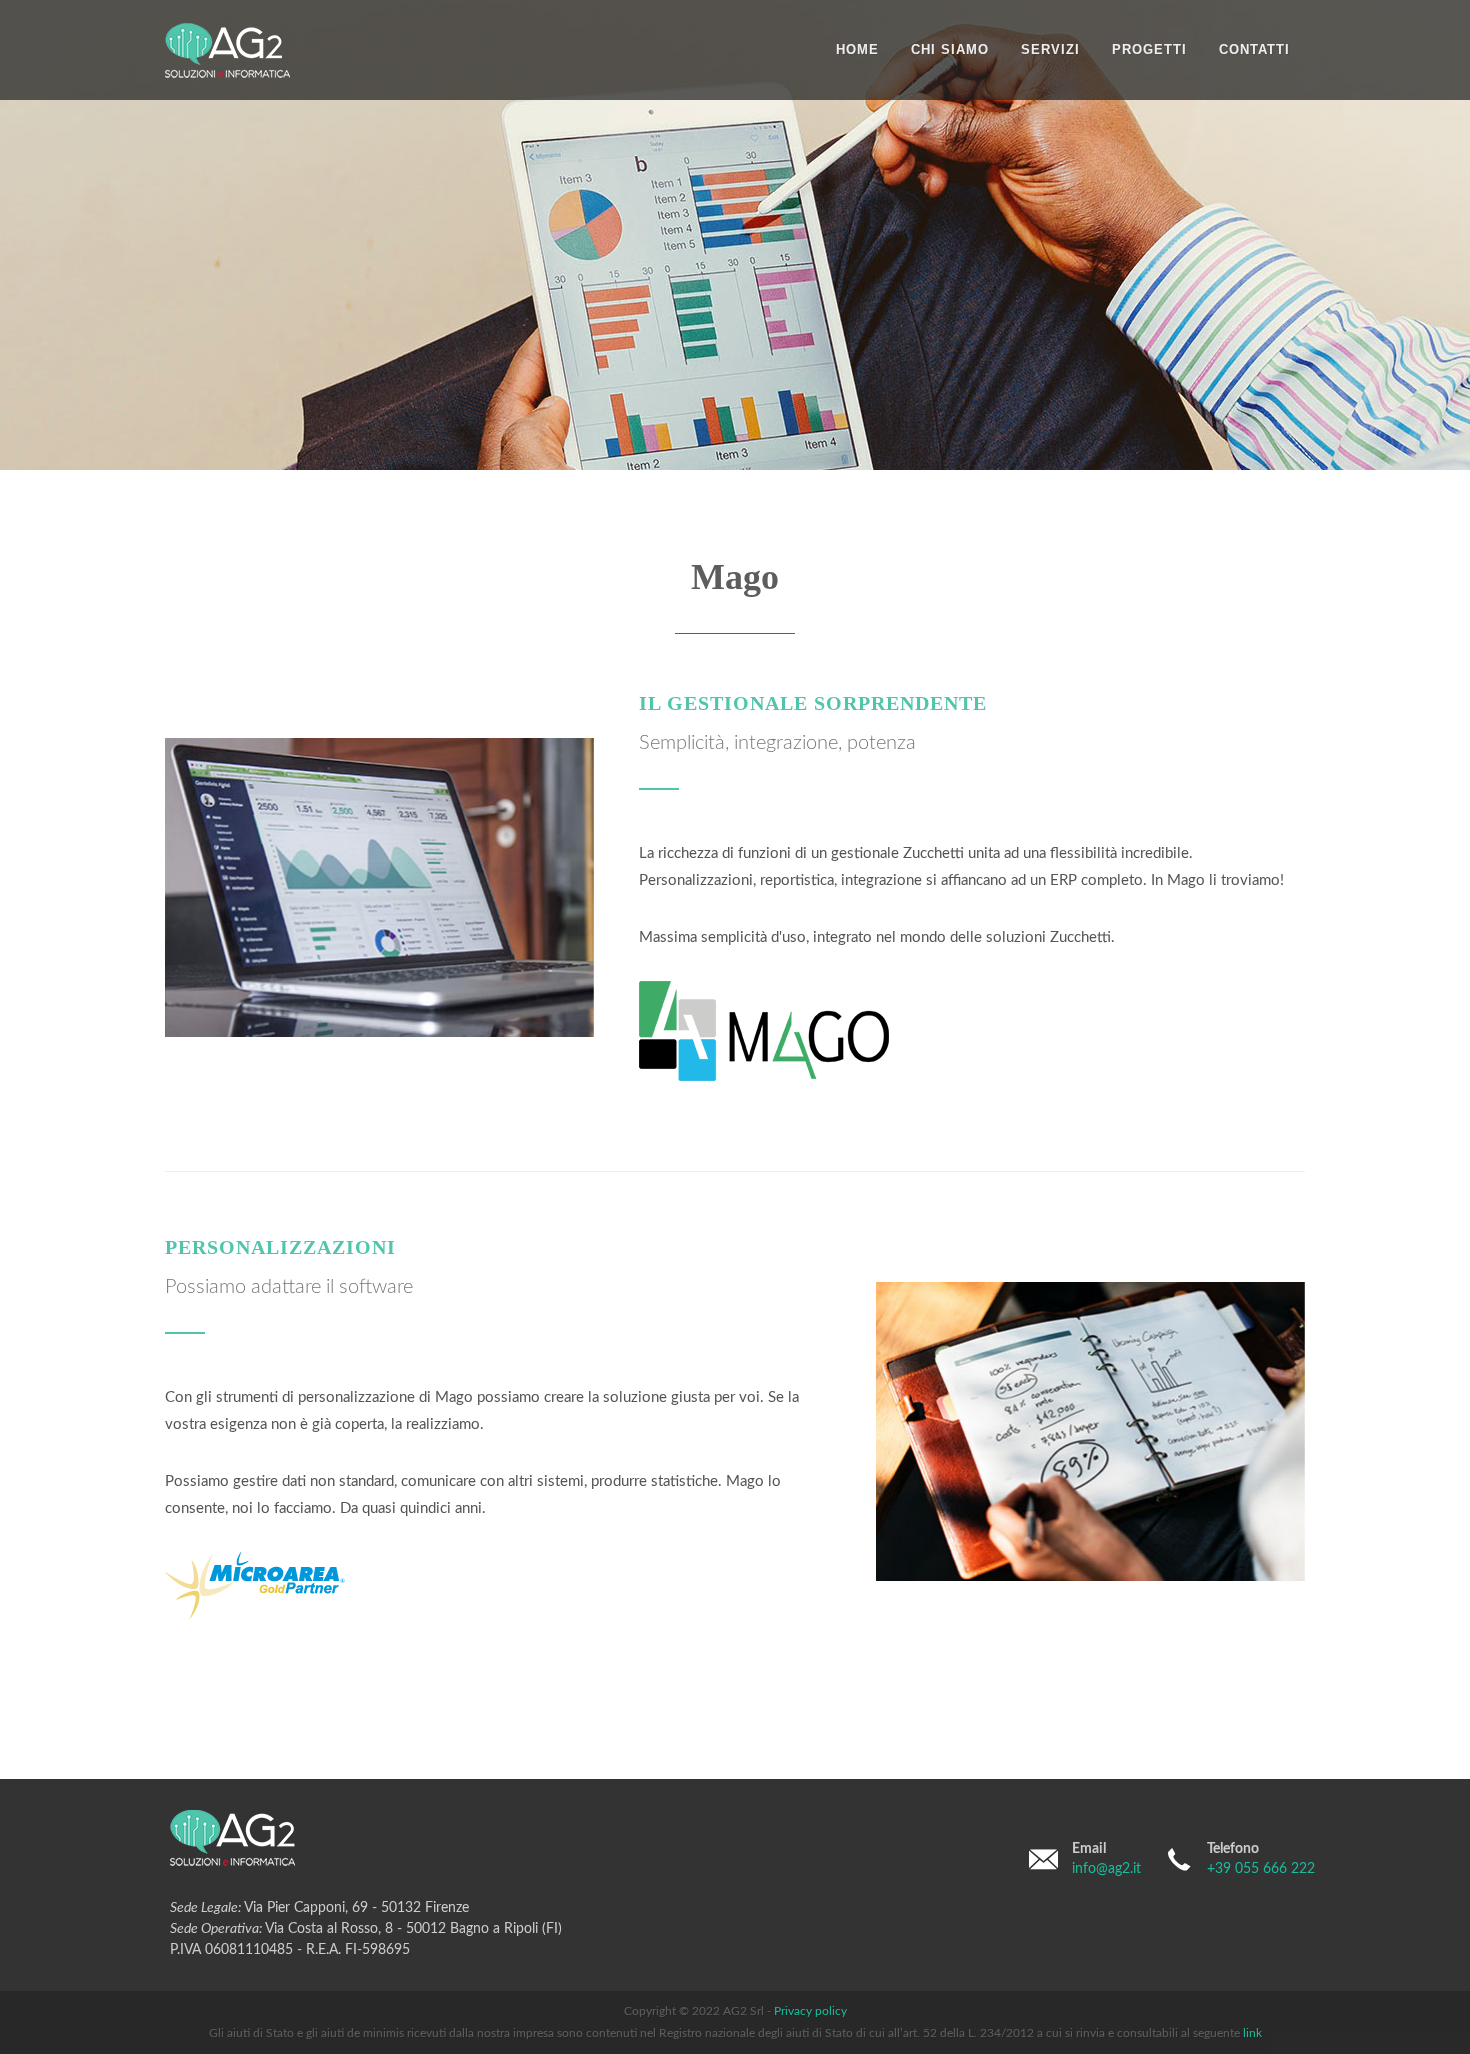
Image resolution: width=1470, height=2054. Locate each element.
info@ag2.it (1106, 1869)
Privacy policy (810, 2011)
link (1252, 2033)
